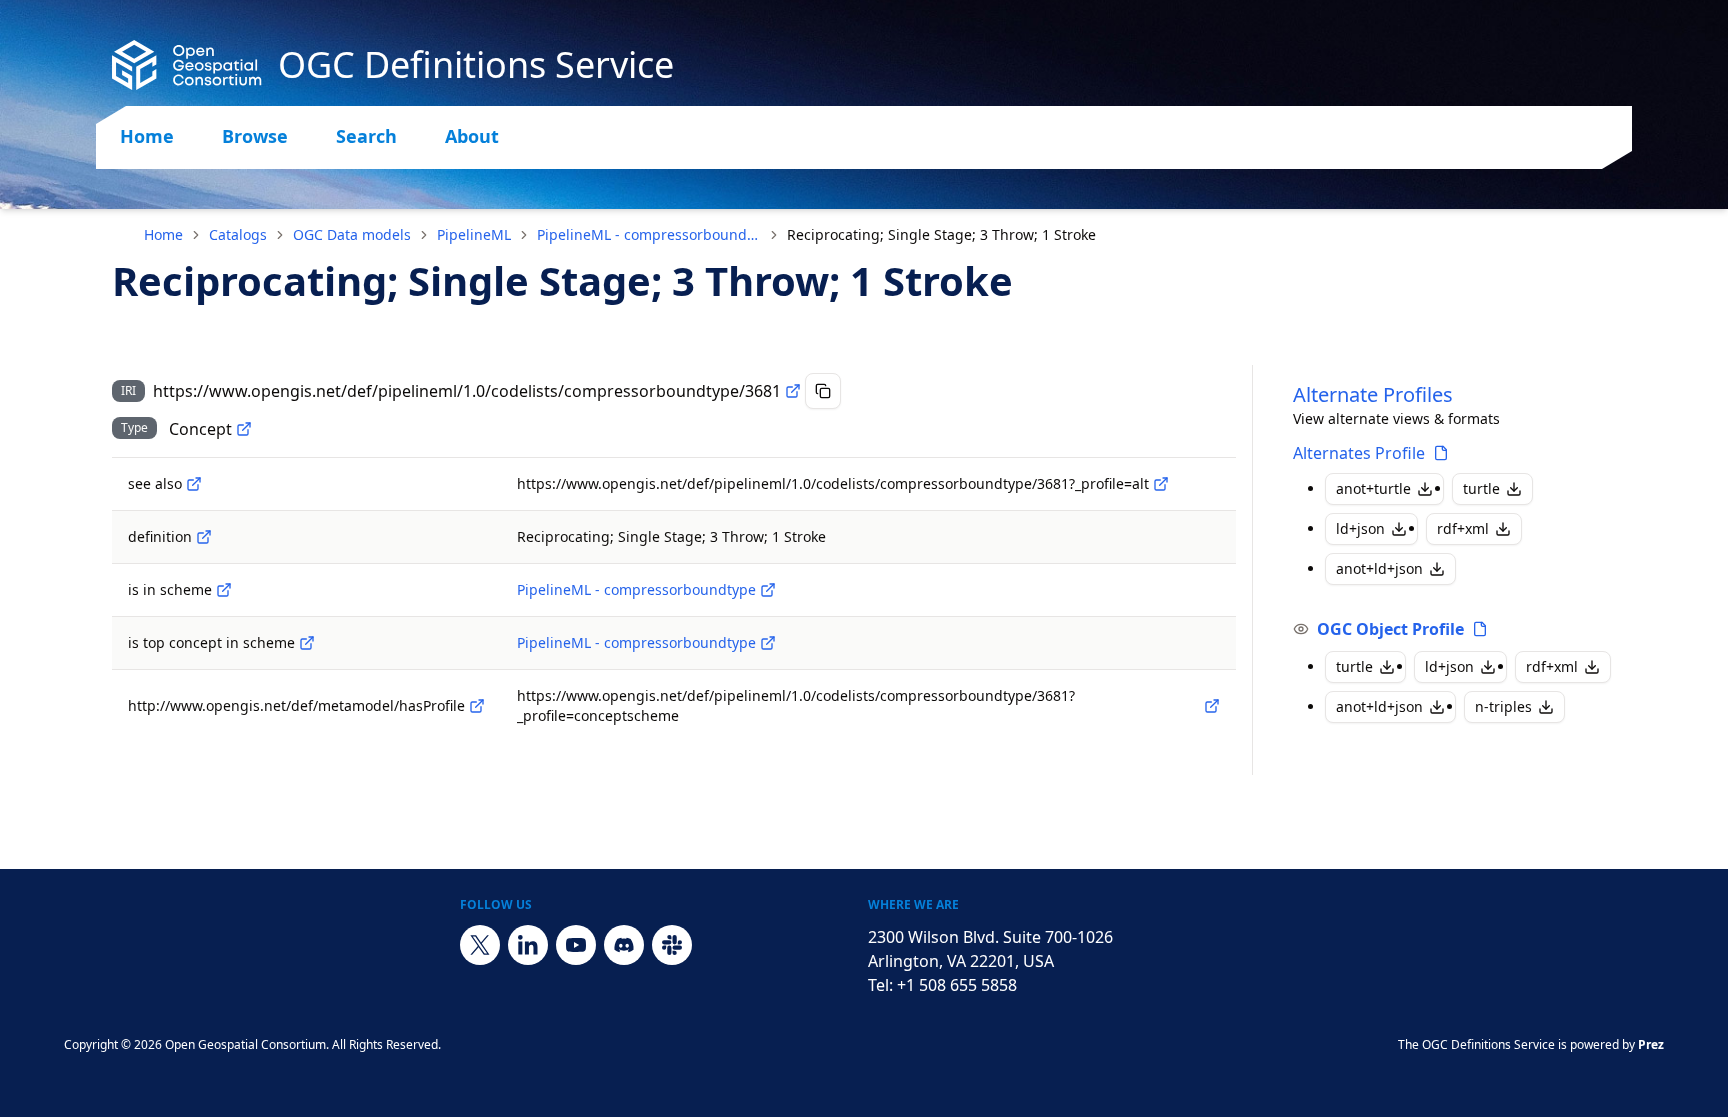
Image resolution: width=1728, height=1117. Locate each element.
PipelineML (474, 234)
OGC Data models (352, 234)
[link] (941, 235)
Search (366, 136)
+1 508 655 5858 (957, 985)
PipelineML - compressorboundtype (649, 234)
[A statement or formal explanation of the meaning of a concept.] (204, 537)
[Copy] (823, 391)
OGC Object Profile (1390, 629)
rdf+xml (1463, 528)
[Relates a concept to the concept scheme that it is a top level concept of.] (307, 643)
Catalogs (238, 234)
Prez (1651, 1044)
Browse (255, 136)
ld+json (1360, 528)
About (472, 136)
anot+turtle (1373, 488)
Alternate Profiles (1373, 394)
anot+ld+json (1379, 568)
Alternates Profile (1359, 453)
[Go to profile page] (1441, 453)
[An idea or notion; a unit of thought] (244, 429)
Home (147, 136)
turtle (1481, 488)
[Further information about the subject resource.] (194, 484)
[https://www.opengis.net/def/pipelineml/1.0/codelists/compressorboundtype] (768, 590)
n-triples (1503, 706)
